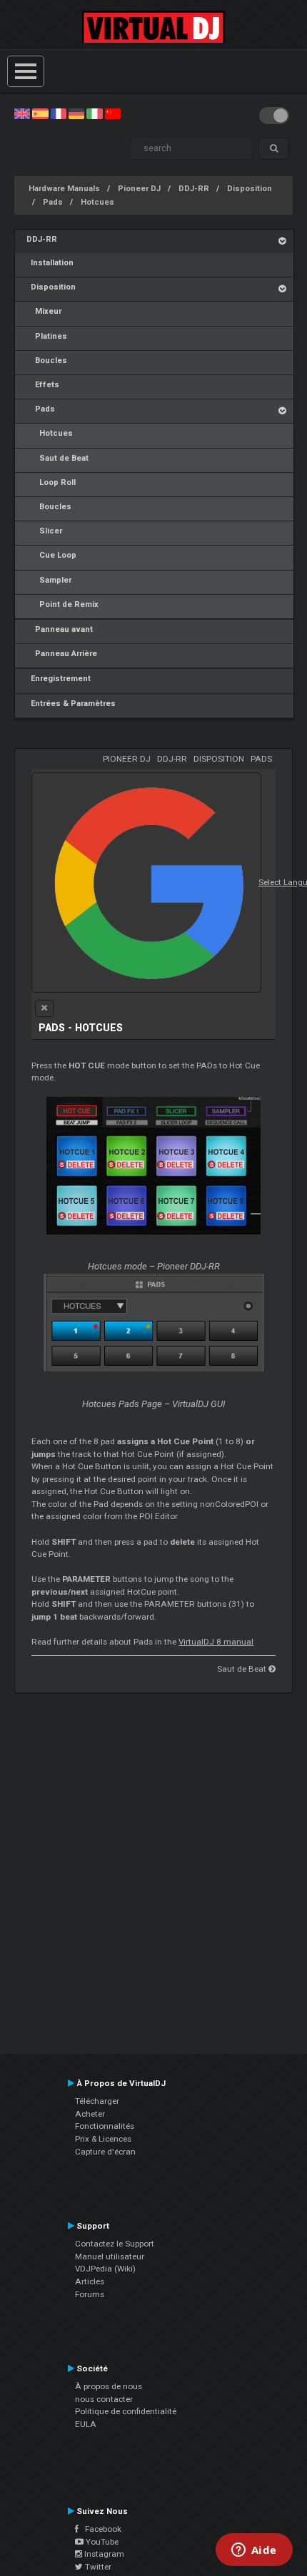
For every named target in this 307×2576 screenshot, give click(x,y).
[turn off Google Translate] (44, 1008)
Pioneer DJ (139, 189)
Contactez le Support (115, 2244)
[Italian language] (94, 113)
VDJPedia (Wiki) (105, 2269)
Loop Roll (51, 482)
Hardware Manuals (64, 189)
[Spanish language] (40, 113)
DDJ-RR (194, 189)
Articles (90, 2281)
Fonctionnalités (105, 2126)
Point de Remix (62, 604)
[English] (22, 113)
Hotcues (97, 202)
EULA (86, 2424)
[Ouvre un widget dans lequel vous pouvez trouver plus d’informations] (254, 2551)
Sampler (49, 580)
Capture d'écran (105, 2152)
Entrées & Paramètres (71, 704)
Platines (47, 336)
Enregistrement (59, 679)
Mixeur (44, 311)
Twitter (97, 2567)
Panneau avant (60, 629)
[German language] (76, 113)
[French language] (59, 113)
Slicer (44, 531)
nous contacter (104, 2399)
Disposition (250, 189)
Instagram (103, 2554)
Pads (53, 202)
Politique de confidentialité (126, 2411)
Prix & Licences (103, 2139)
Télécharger (97, 2101)
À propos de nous (109, 2386)
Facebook (100, 2529)
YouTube (101, 2542)
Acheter (90, 2114)
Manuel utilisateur (110, 2256)
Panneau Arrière (62, 654)
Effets (43, 385)
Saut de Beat (57, 458)
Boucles (47, 361)
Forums (90, 2294)
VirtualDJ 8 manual (216, 1642)
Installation (50, 263)
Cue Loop (51, 555)
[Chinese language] (113, 113)
